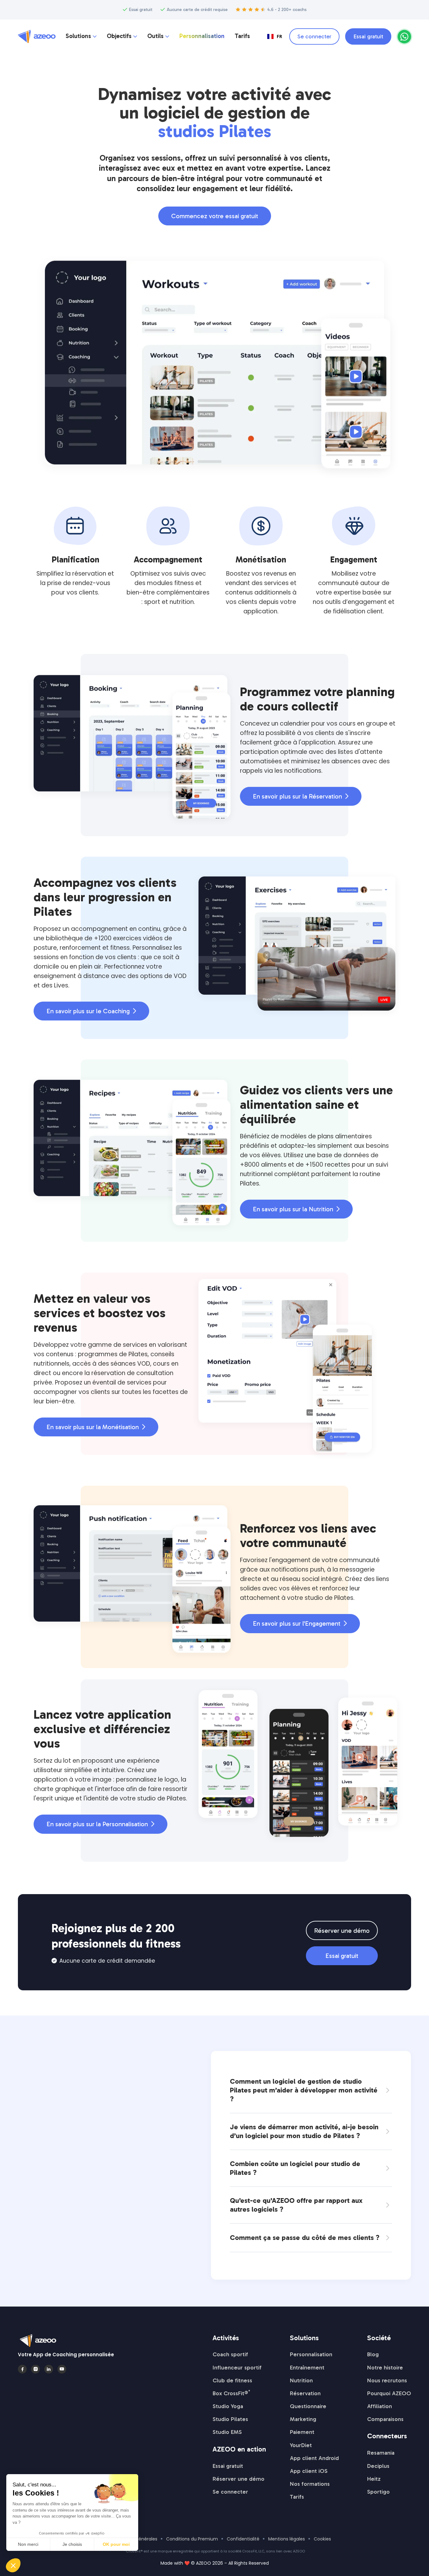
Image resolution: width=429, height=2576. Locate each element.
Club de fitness (232, 2380)
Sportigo (378, 2492)
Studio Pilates (230, 2419)
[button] (81, 37)
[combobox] (275, 36)
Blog (373, 2354)
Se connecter (314, 36)
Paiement (302, 2432)
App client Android (314, 2458)
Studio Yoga (228, 2406)
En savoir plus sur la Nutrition (296, 1209)
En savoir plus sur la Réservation (301, 796)
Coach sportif (230, 2354)
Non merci (28, 2544)
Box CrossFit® (231, 2393)
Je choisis (72, 2544)
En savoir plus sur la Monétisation (96, 1427)
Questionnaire (308, 2406)
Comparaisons (385, 2419)
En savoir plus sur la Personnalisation (100, 1824)
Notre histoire (385, 2368)
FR (279, 36)
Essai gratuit (368, 36)
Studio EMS (227, 2432)
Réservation (305, 2393)
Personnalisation (202, 36)
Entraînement (307, 2368)
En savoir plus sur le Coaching (91, 1011)
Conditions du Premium (192, 2539)
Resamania (381, 2453)
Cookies (322, 2539)
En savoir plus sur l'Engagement (300, 1623)
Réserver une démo (342, 1931)
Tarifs (242, 36)
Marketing (303, 2419)
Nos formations (310, 2484)
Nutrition (301, 2380)
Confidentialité (243, 2539)
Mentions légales (287, 2539)
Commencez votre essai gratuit (215, 216)
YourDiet (301, 2445)
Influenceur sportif (237, 2368)
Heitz (374, 2479)
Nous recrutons (387, 2380)
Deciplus (378, 2466)
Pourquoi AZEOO (389, 2393)
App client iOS (309, 2471)
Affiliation (380, 2406)
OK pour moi (116, 2544)
